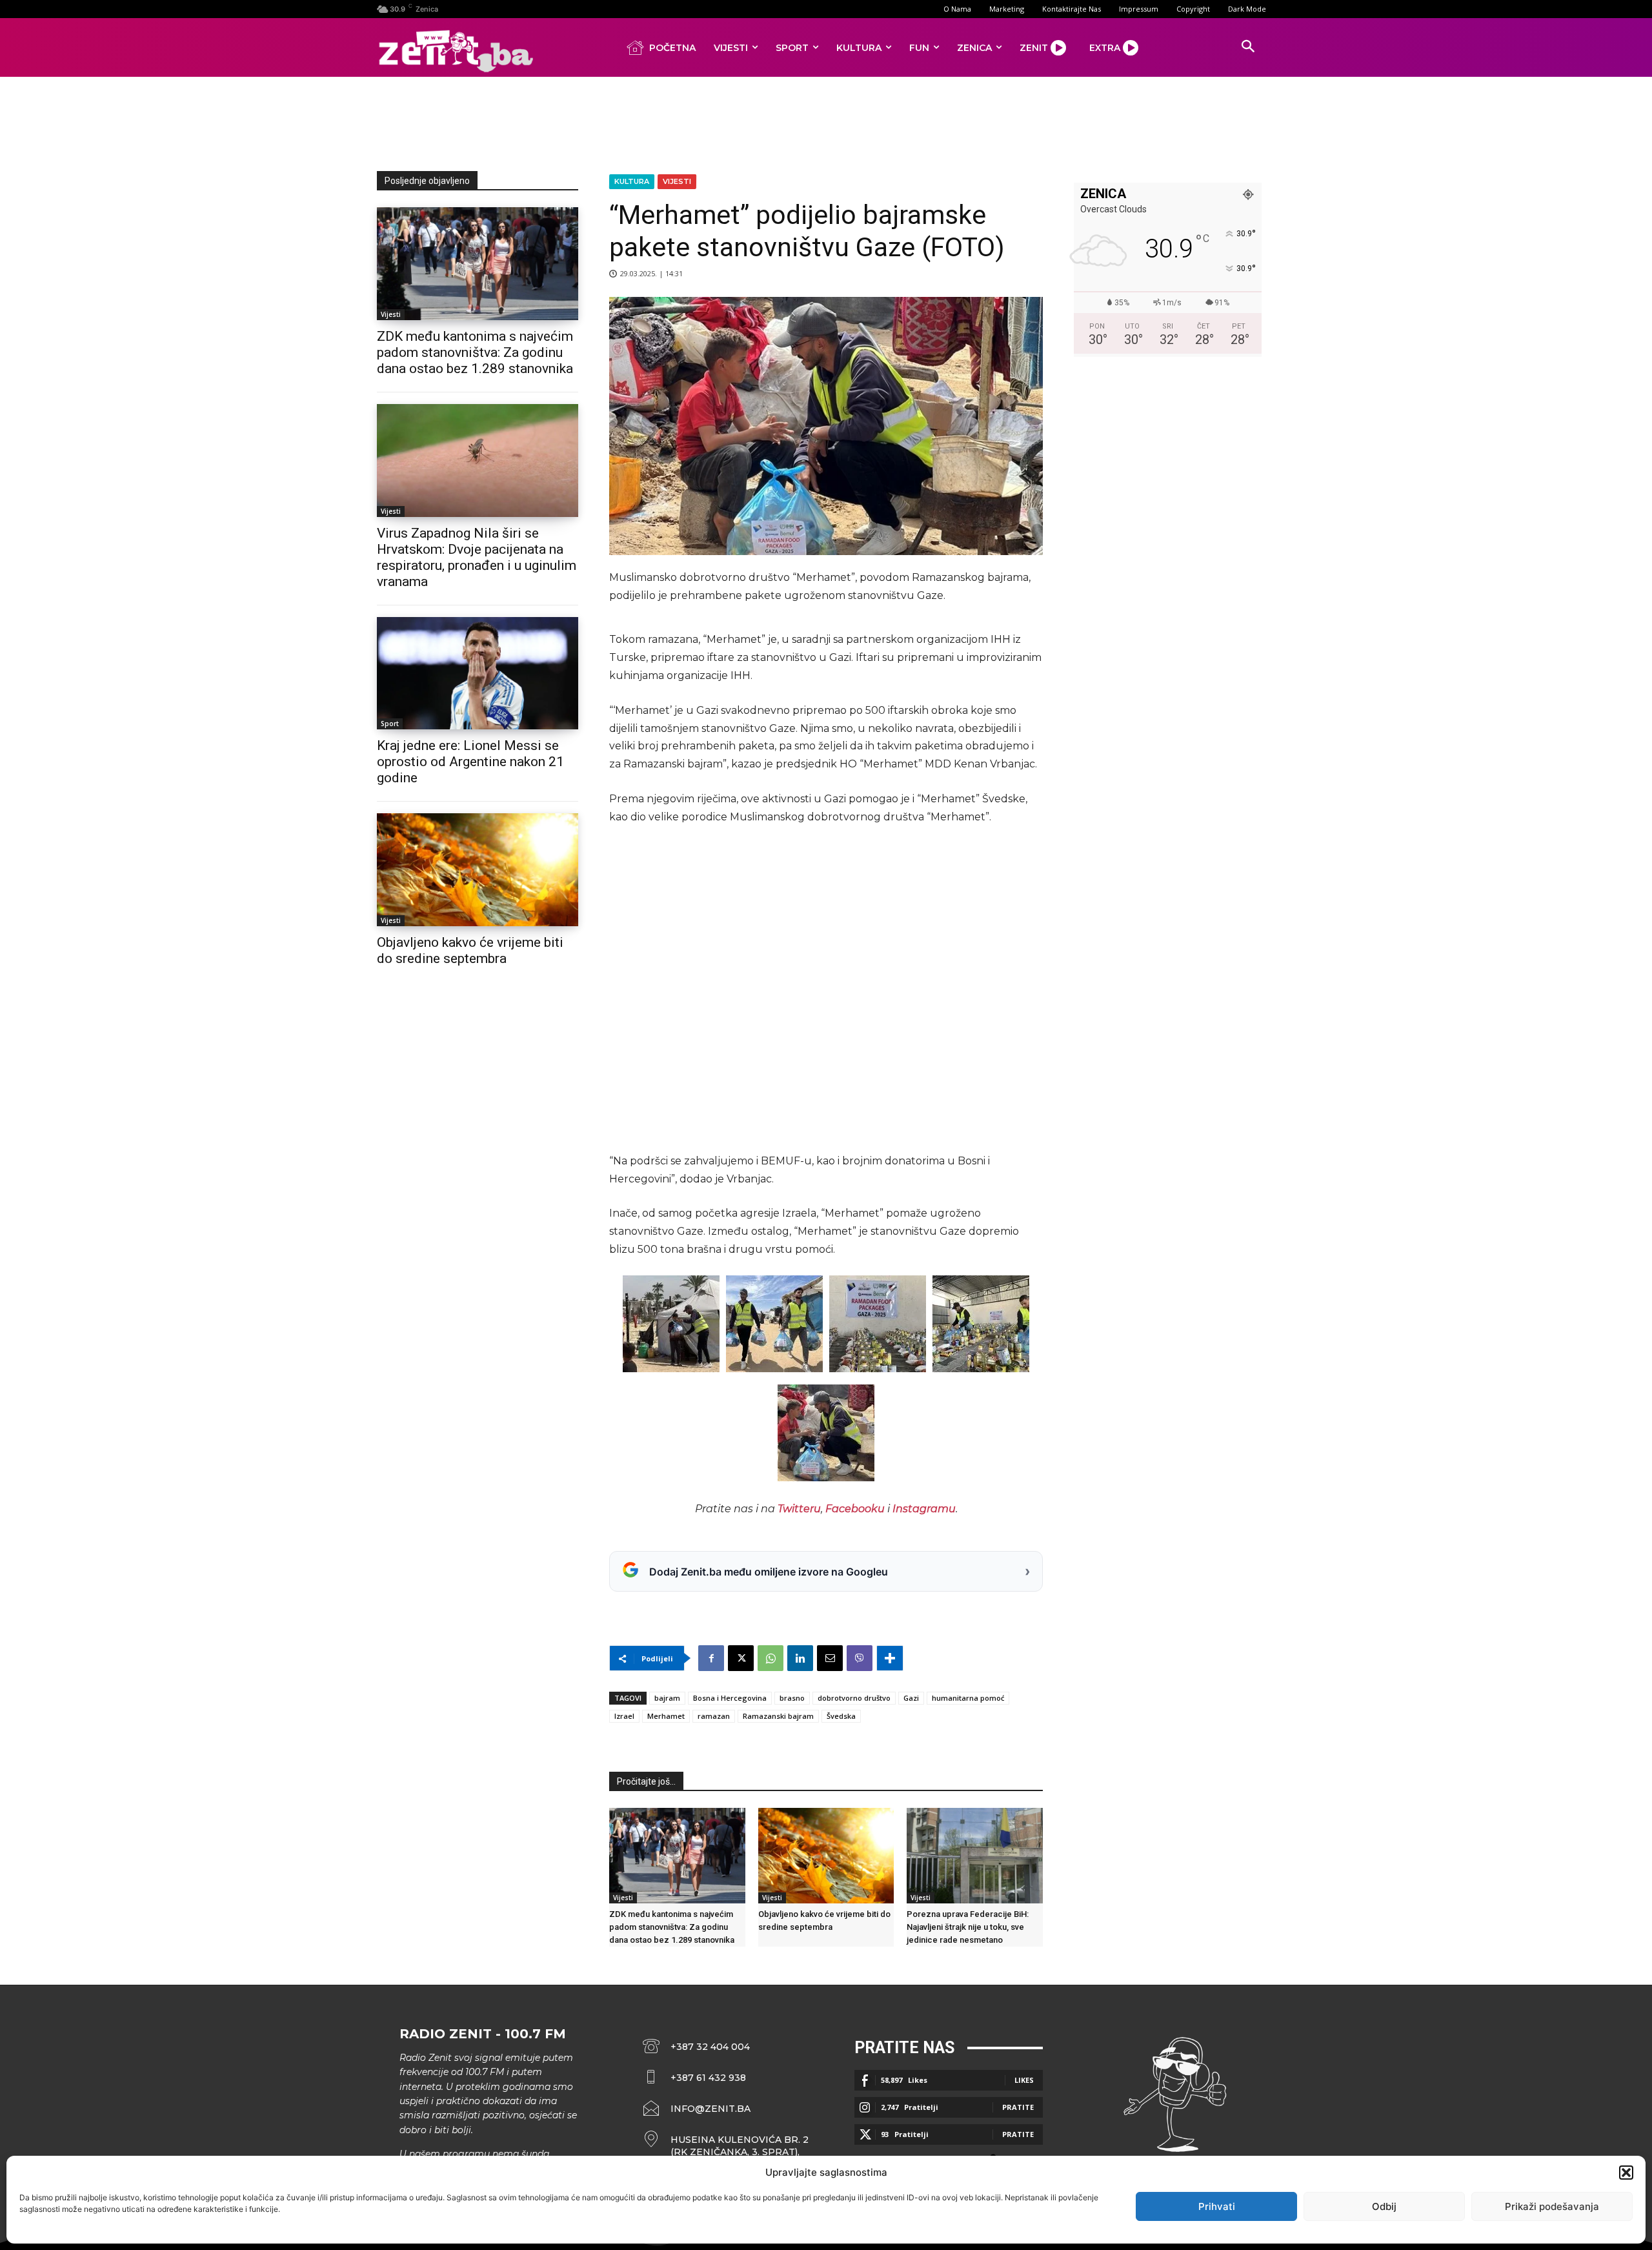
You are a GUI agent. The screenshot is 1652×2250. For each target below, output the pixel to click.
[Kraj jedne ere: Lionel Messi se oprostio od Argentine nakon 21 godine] (478, 674)
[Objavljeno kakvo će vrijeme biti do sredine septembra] (478, 870)
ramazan (714, 1716)
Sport (390, 724)
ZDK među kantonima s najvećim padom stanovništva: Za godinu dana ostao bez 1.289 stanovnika (475, 352)
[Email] (830, 1658)
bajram (667, 1698)
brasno (792, 1698)
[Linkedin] (800, 1658)
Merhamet (666, 1716)
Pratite (1018, 2107)
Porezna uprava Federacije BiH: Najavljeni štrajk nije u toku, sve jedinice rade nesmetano (968, 1927)
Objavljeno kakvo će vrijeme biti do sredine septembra (470, 950)
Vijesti (391, 314)
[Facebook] (711, 1658)
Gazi (911, 1698)
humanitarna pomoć (968, 1698)
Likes (1024, 2080)
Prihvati (1217, 2206)
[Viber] (860, 1658)
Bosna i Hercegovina (730, 1698)
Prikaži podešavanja (1552, 2206)
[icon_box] (726, 2146)
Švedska (841, 1716)
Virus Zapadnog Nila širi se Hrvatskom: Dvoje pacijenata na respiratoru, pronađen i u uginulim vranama (477, 557)
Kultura (632, 181)
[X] (741, 1658)
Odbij (1384, 2206)
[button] (1626, 2173)
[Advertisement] (826, 121)
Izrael (624, 1716)
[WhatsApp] (771, 1658)
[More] (890, 1658)
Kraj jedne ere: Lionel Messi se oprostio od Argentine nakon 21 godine (470, 762)
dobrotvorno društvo (854, 1698)
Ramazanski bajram (778, 1716)
